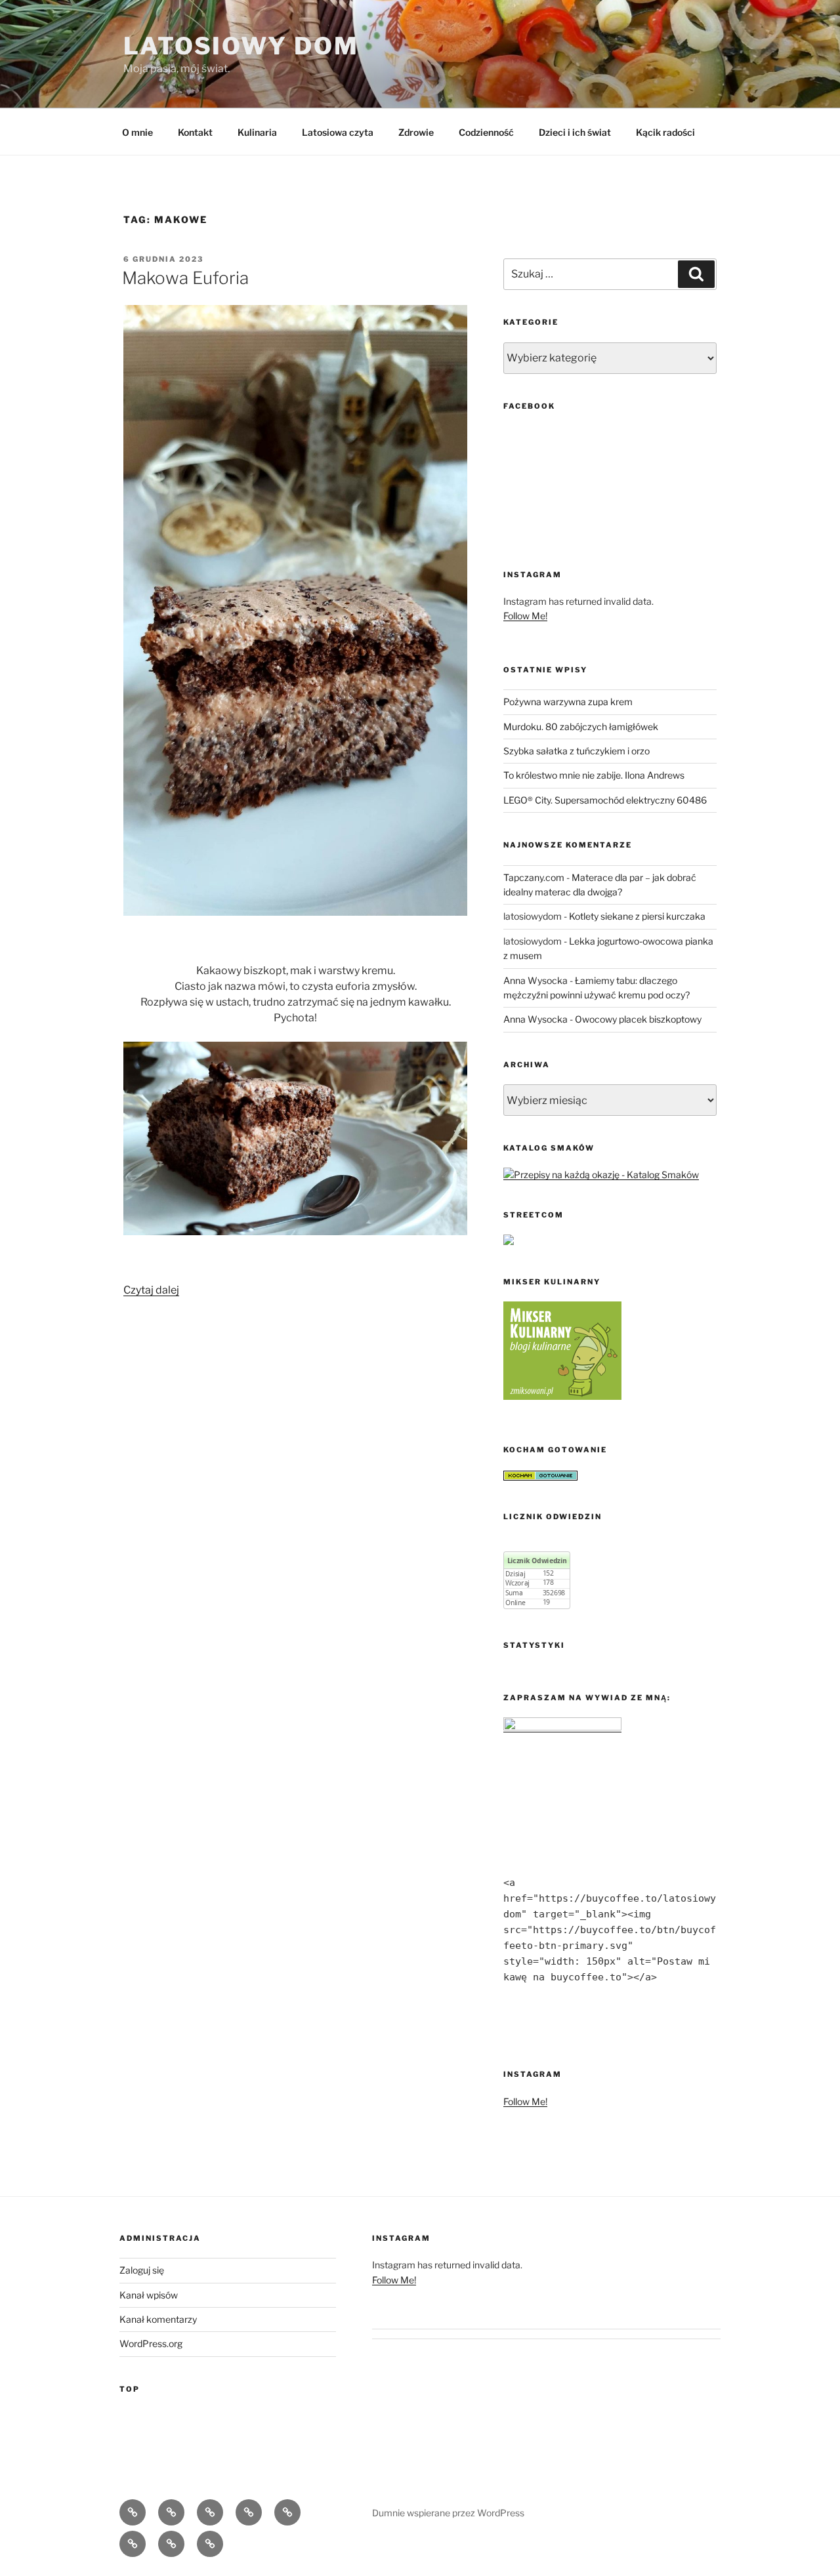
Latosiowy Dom (241, 46)
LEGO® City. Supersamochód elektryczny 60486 (605, 800)
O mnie (137, 132)
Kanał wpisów (149, 2295)
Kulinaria (257, 132)
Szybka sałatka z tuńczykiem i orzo (577, 751)
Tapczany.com (534, 877)
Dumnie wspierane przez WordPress (448, 2513)
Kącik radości (665, 132)
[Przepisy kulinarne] (562, 1396)
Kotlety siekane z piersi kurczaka (637, 916)
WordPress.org (151, 2343)
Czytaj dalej (151, 1290)
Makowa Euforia (185, 278)
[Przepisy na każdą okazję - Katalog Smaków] (601, 1175)
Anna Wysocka (535, 980)
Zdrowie (416, 132)
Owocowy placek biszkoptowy (638, 1019)
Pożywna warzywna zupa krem (568, 702)
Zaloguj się (142, 2270)
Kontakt (195, 132)
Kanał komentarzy (158, 2319)
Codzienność (486, 132)
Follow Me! (525, 616)
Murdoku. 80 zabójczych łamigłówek (581, 726)
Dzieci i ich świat (575, 132)
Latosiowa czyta (338, 132)
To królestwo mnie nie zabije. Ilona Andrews (594, 775)
